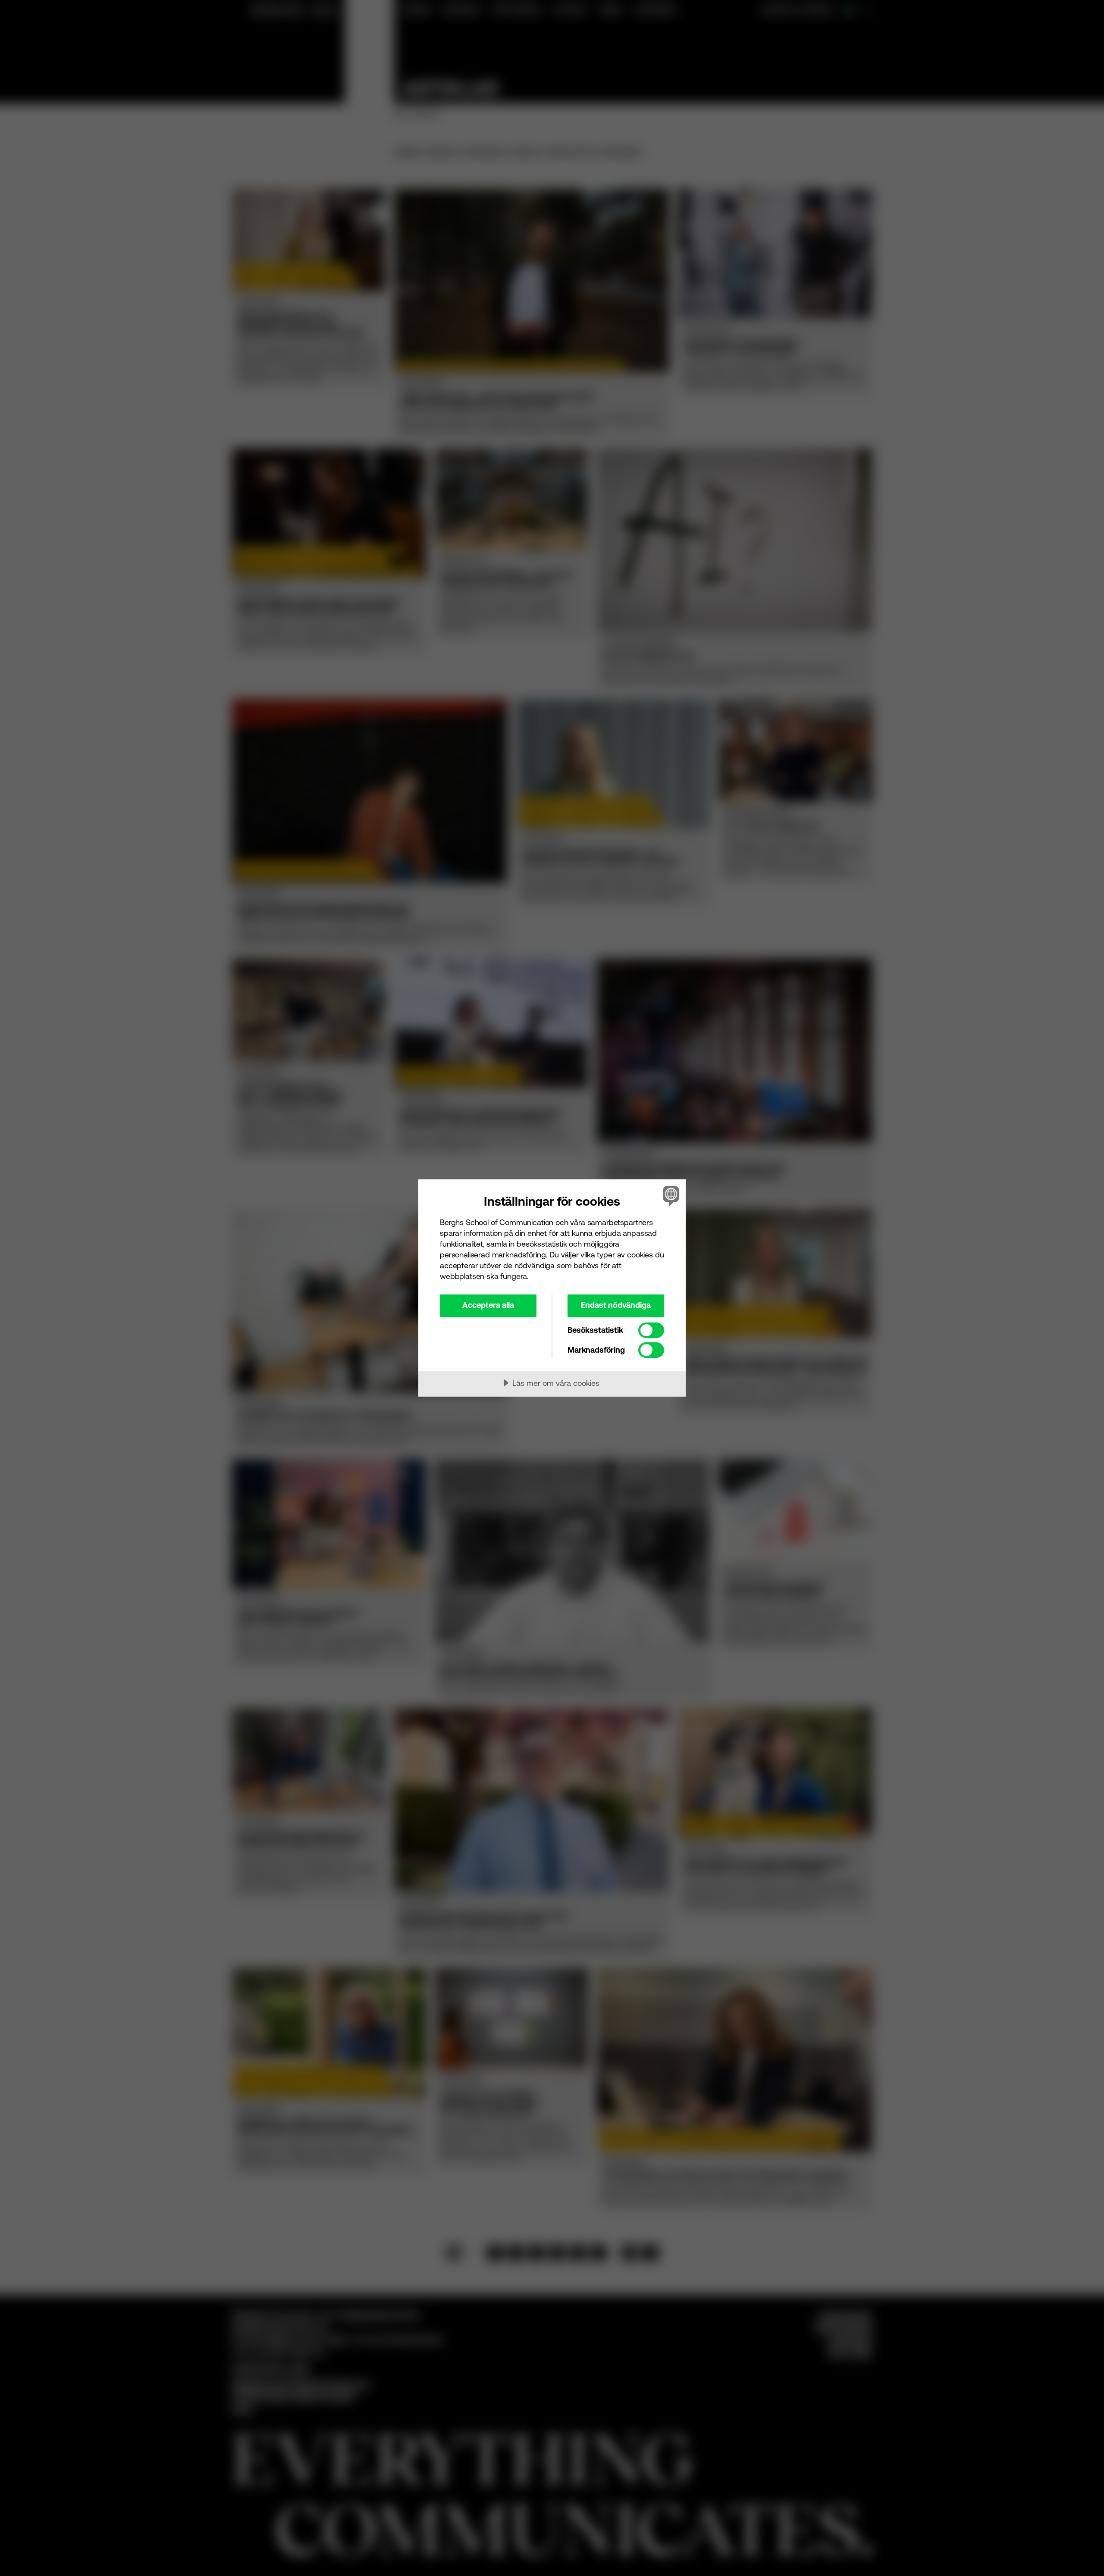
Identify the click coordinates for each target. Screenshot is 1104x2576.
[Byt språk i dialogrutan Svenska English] (670, 1196)
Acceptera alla (488, 1305)
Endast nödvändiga (616, 1305)
